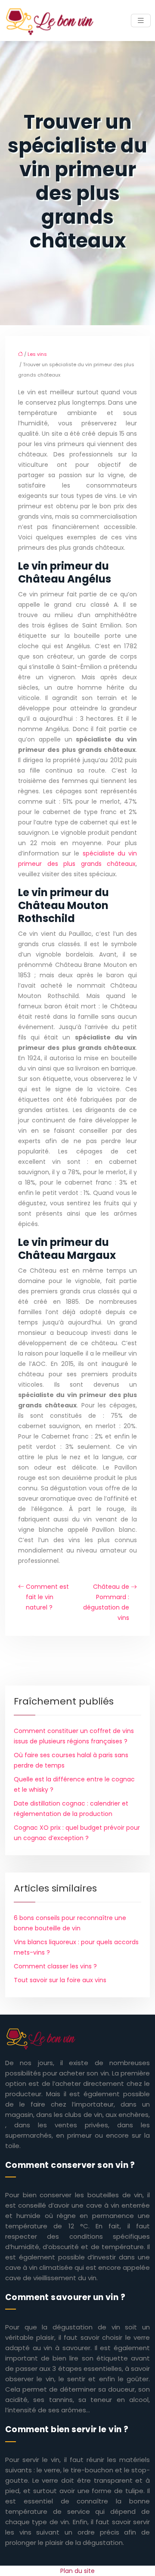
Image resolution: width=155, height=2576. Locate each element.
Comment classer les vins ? (55, 1966)
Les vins (37, 354)
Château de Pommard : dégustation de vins (106, 1602)
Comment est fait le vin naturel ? (47, 1597)
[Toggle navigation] (141, 21)
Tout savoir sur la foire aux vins (60, 1980)
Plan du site (77, 2571)
